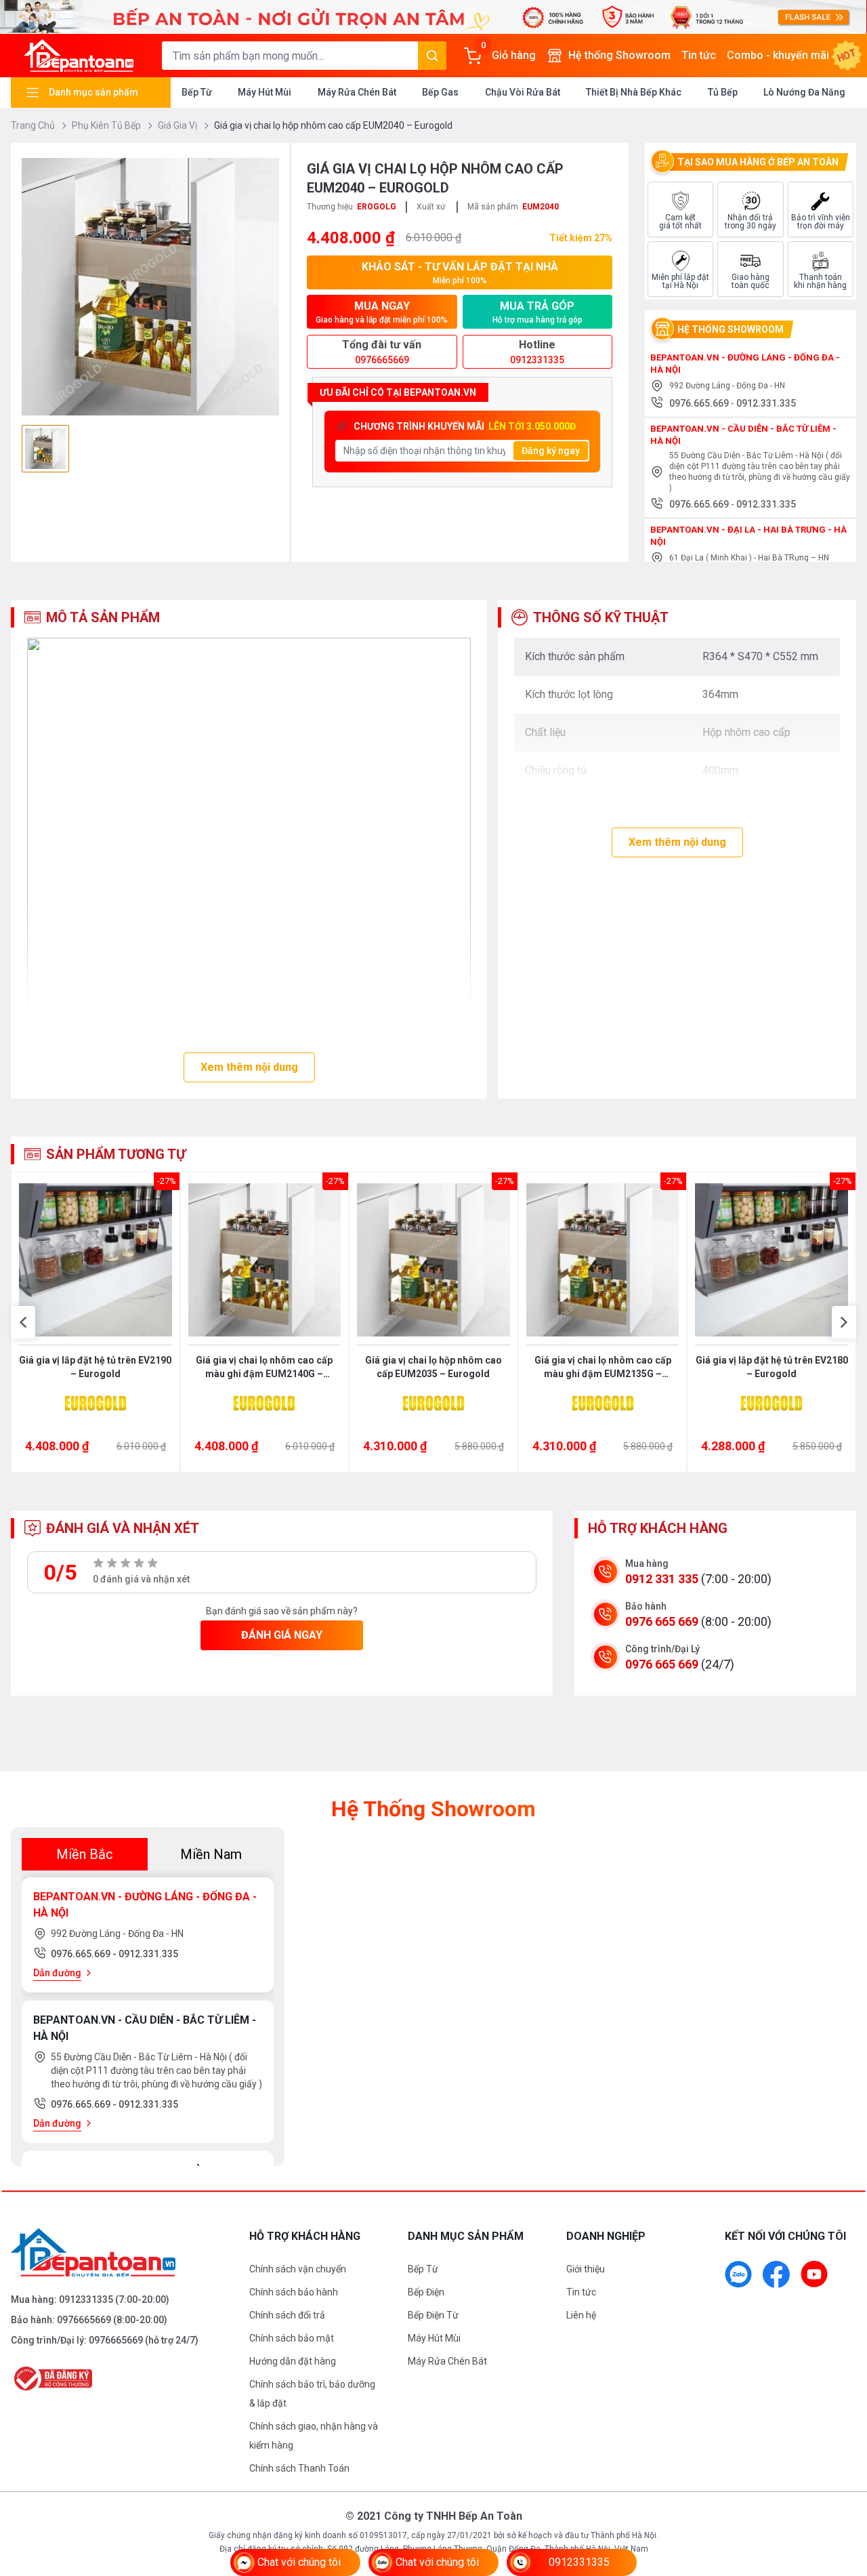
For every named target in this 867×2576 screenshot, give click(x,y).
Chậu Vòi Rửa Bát (523, 92)
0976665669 (84, 2320)
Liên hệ (581, 2315)
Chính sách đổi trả (287, 2315)
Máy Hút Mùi (265, 92)
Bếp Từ (197, 92)
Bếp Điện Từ (433, 2315)
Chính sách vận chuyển (298, 2269)
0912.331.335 (766, 403)
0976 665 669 (662, 1621)
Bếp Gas (440, 92)
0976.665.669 (700, 403)
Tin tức (699, 55)
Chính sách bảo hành (294, 2292)
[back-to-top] (841, 2492)
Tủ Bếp (723, 92)
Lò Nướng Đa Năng (804, 92)
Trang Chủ (34, 125)
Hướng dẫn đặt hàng (293, 2361)
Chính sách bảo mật (292, 2338)
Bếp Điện (426, 2292)
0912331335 (86, 2299)
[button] (23, 1322)
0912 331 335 (662, 1579)
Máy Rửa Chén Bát (357, 92)
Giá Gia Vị (178, 125)
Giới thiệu (586, 2269)
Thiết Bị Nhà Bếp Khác (634, 92)
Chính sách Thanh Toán (299, 2468)
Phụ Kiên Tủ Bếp (107, 125)
